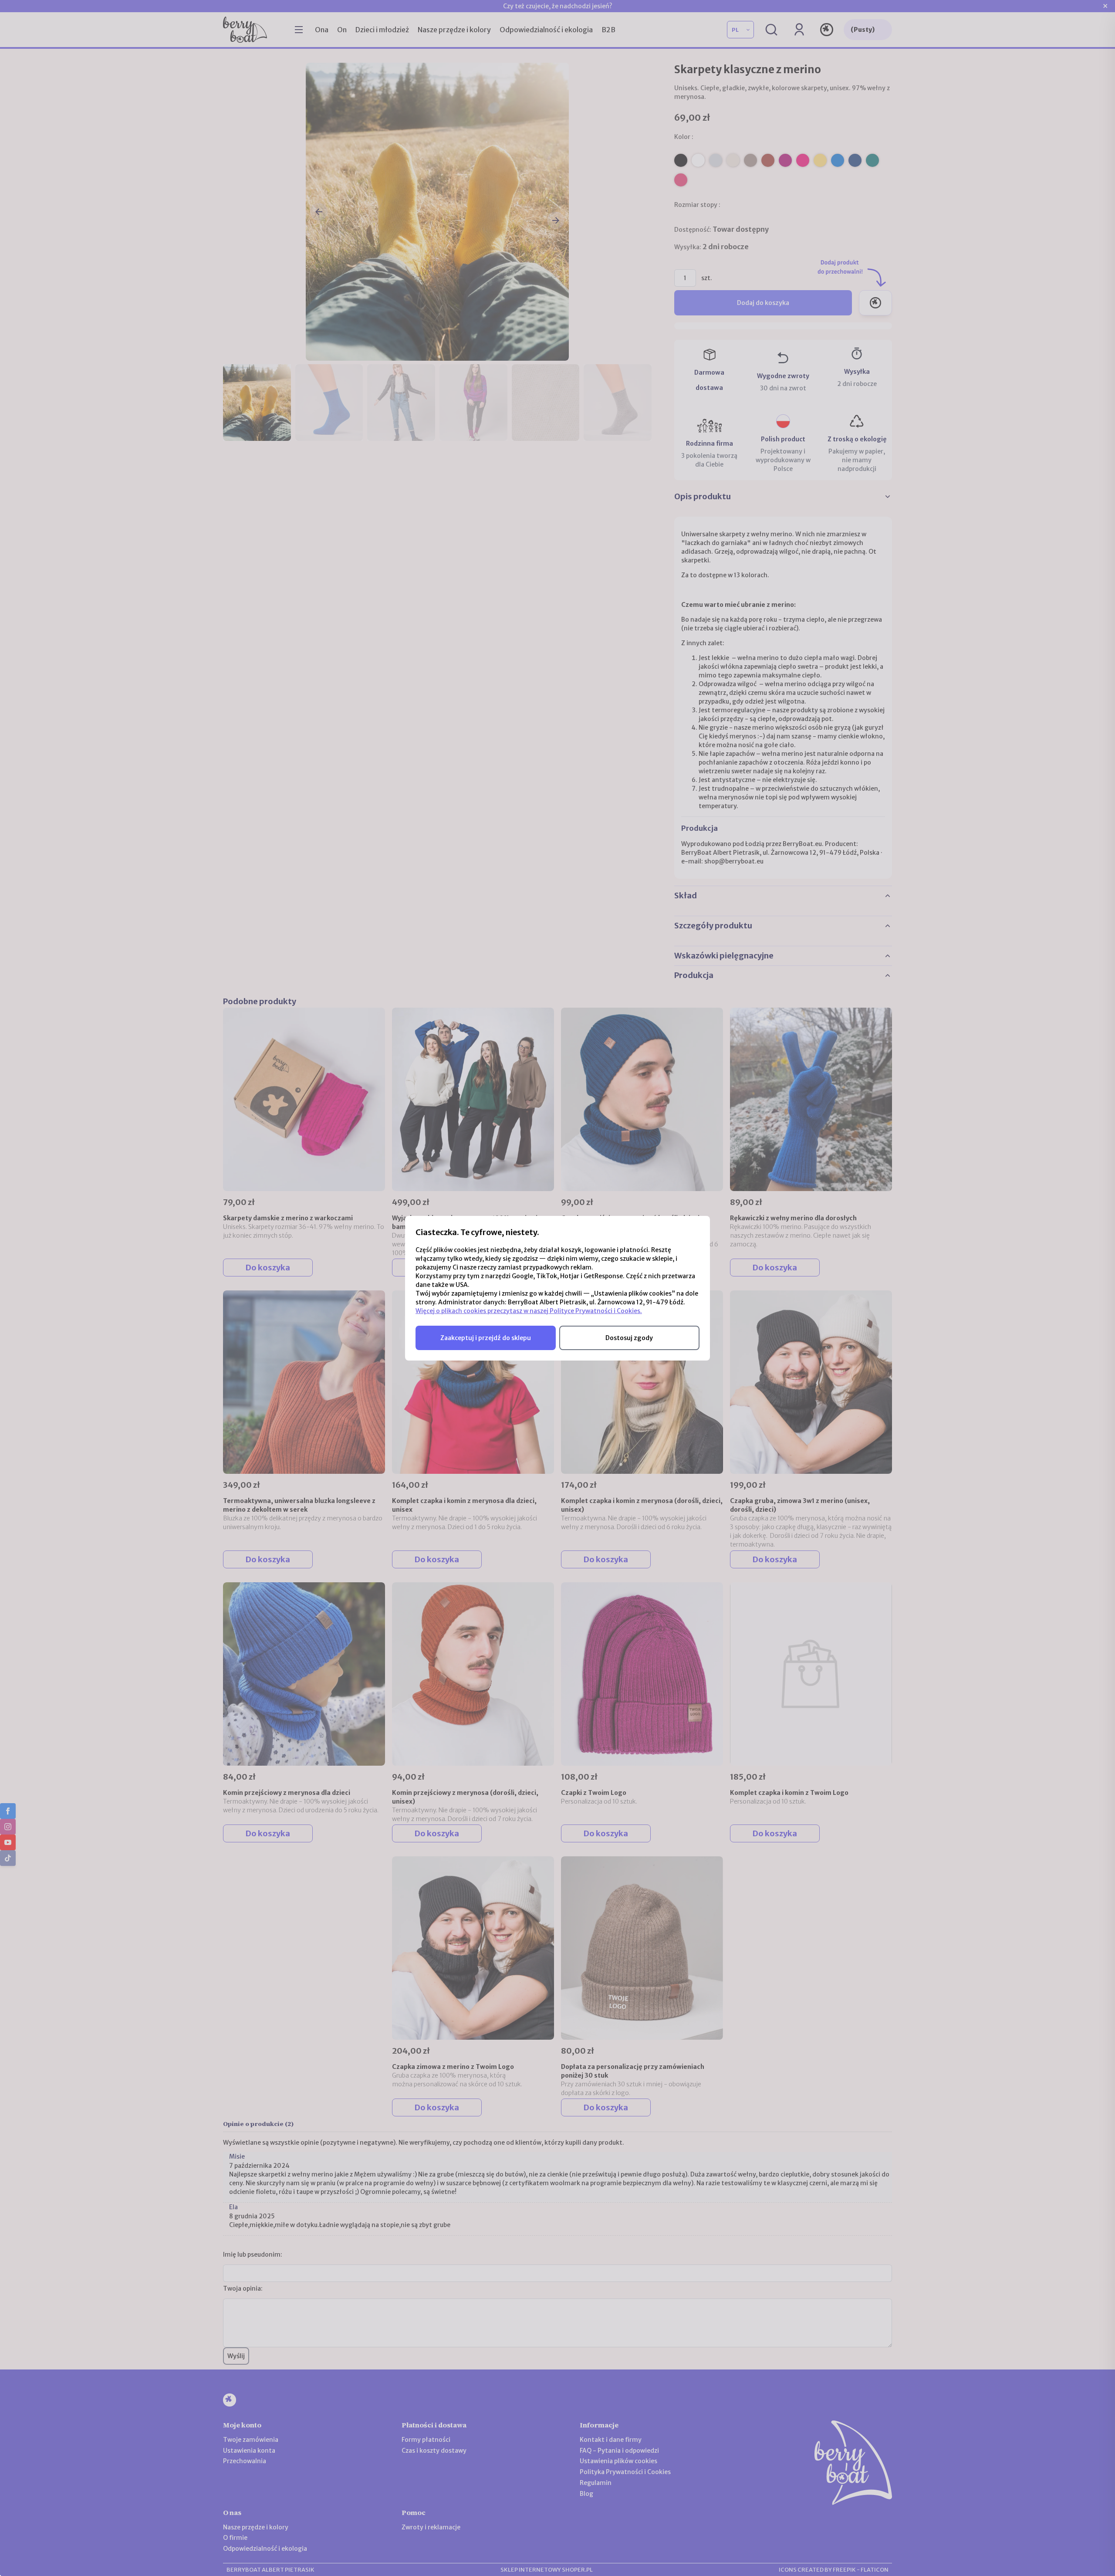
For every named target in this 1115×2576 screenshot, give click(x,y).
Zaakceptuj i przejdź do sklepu (486, 1338)
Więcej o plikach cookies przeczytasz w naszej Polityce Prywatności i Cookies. (529, 1311)
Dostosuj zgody (629, 1338)
